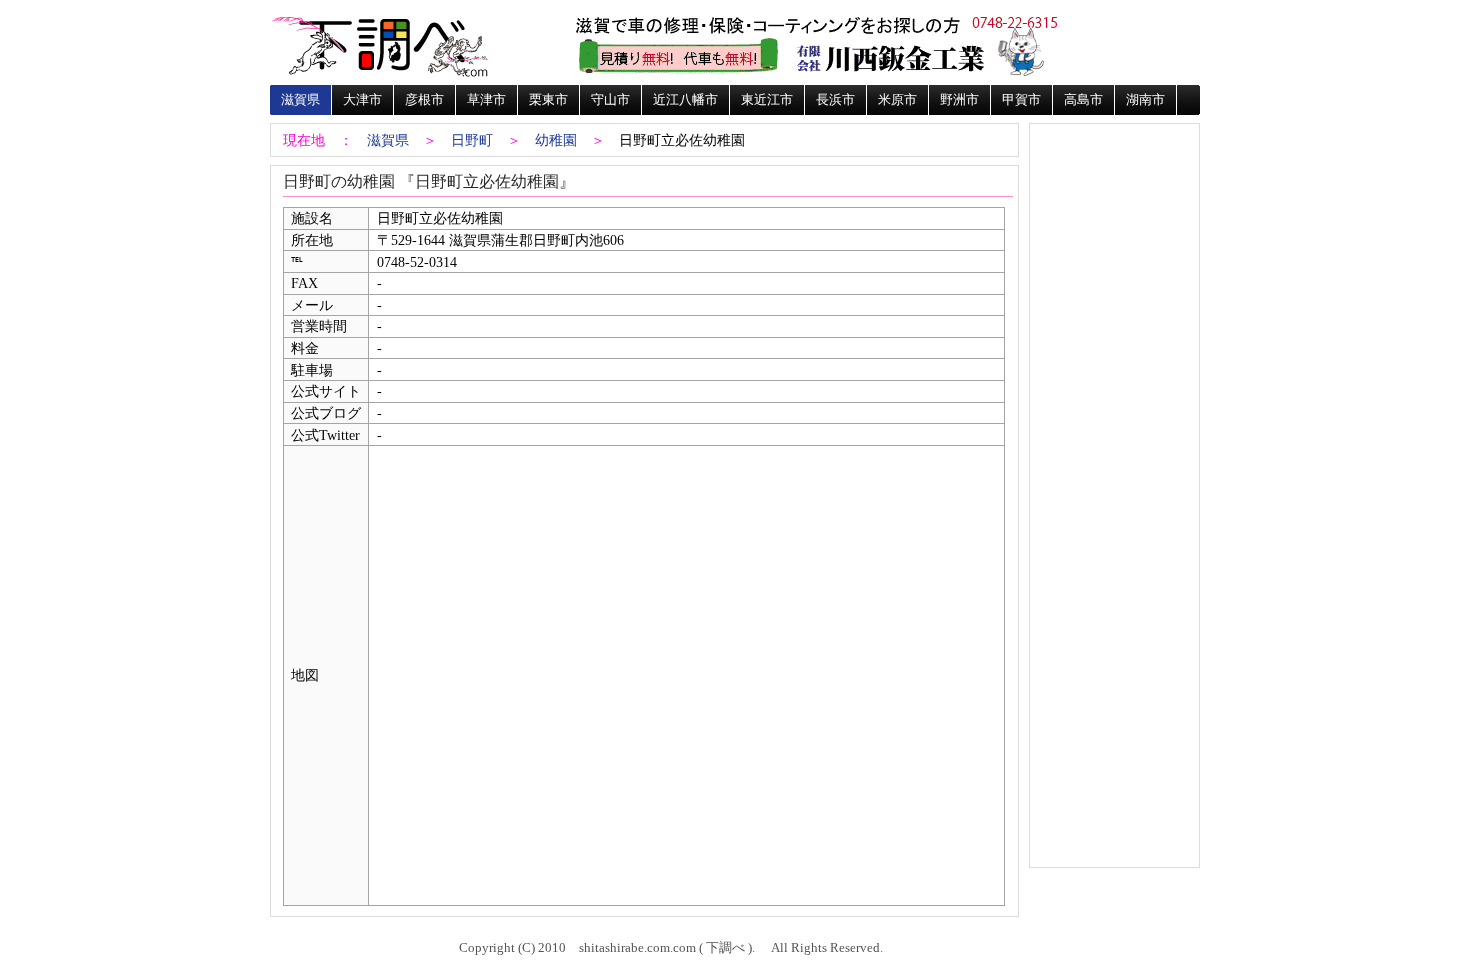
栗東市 (548, 99)
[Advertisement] (1114, 192)
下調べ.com (380, 45)
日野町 (472, 140)
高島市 (1083, 99)
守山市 (610, 99)
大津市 (362, 99)
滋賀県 (300, 99)
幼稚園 (556, 140)
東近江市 (767, 99)
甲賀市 (1021, 99)
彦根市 (424, 99)
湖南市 (1145, 99)
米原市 (897, 99)
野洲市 (959, 99)
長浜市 (835, 99)
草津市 (486, 99)
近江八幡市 (685, 99)
